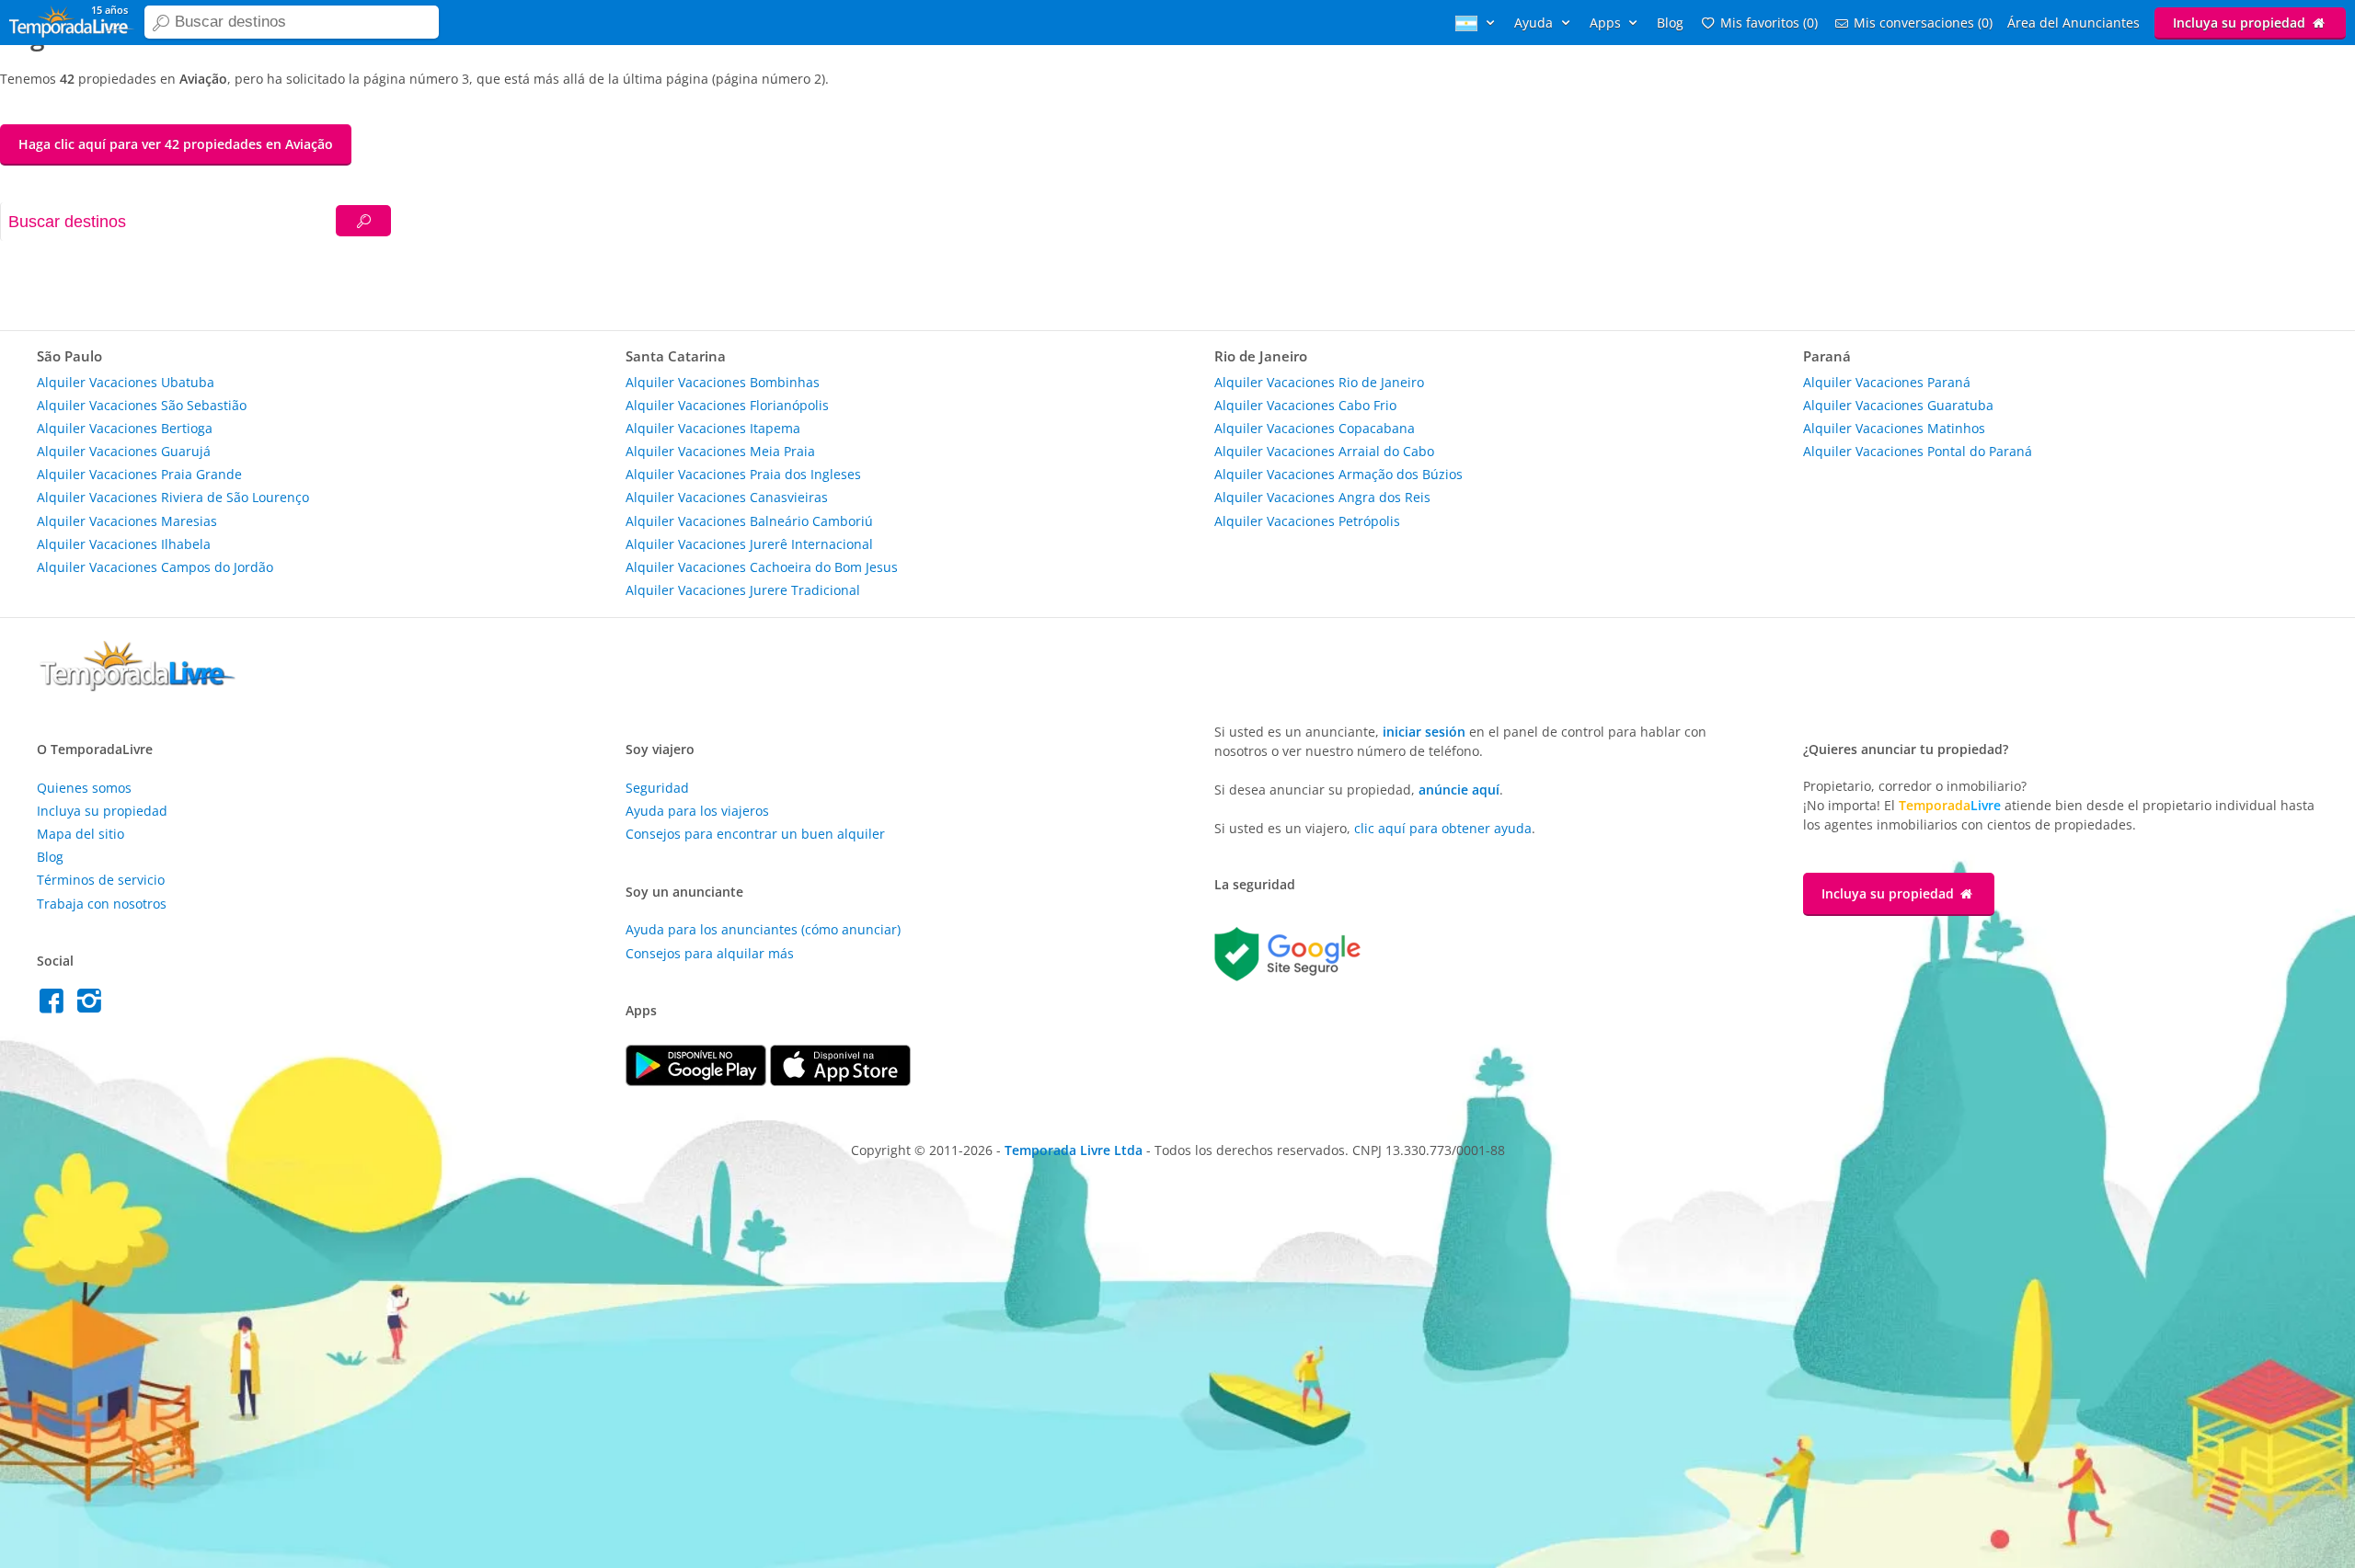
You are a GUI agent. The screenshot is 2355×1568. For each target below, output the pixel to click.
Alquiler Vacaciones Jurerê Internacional (749, 544)
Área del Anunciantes (2074, 23)
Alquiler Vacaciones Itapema (713, 428)
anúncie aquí (1459, 790)
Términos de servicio (101, 880)
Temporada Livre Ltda (1074, 1150)
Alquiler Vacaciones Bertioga (125, 428)
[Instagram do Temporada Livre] (92, 1006)
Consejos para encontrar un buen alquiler (755, 834)
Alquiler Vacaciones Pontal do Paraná (1918, 451)
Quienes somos (84, 788)
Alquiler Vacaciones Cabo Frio (1305, 405)
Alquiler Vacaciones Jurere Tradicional (743, 590)
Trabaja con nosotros (102, 904)
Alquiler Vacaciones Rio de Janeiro (1319, 382)
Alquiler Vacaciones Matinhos (1894, 428)
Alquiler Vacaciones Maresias (127, 521)
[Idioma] (1477, 23)
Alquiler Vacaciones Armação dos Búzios (1338, 474)
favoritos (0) (1769, 23)
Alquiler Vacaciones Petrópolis (1307, 521)
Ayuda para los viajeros (697, 811)
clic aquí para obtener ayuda (1443, 828)
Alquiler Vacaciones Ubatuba (126, 382)
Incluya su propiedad (2241, 23)
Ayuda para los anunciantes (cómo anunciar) (763, 929)
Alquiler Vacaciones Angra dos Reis (1322, 497)
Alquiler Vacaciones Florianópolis (727, 405)
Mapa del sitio (80, 834)
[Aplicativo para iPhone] (840, 1081)
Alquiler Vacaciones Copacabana (1315, 428)
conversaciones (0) (1923, 23)
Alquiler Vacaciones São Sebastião (142, 405)
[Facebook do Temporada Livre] (56, 1006)
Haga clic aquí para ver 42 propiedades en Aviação (176, 144)
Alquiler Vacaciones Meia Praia (720, 451)
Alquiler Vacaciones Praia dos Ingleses (743, 474)
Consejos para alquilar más (710, 953)
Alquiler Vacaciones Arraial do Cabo (1324, 451)
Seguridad (657, 788)
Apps (1607, 23)
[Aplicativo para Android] (698, 1081)
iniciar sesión (1424, 732)
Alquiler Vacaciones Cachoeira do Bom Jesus (762, 567)
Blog (1670, 23)
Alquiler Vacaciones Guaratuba (1898, 405)
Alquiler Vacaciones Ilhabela (124, 544)
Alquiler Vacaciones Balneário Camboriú (749, 521)
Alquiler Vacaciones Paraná (1887, 382)
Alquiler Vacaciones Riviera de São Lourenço (173, 497)
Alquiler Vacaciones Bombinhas (723, 382)
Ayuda (1535, 23)
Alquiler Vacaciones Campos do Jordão (155, 567)
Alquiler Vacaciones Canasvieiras (727, 497)
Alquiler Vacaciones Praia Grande (139, 474)
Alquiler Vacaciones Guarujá (124, 451)
